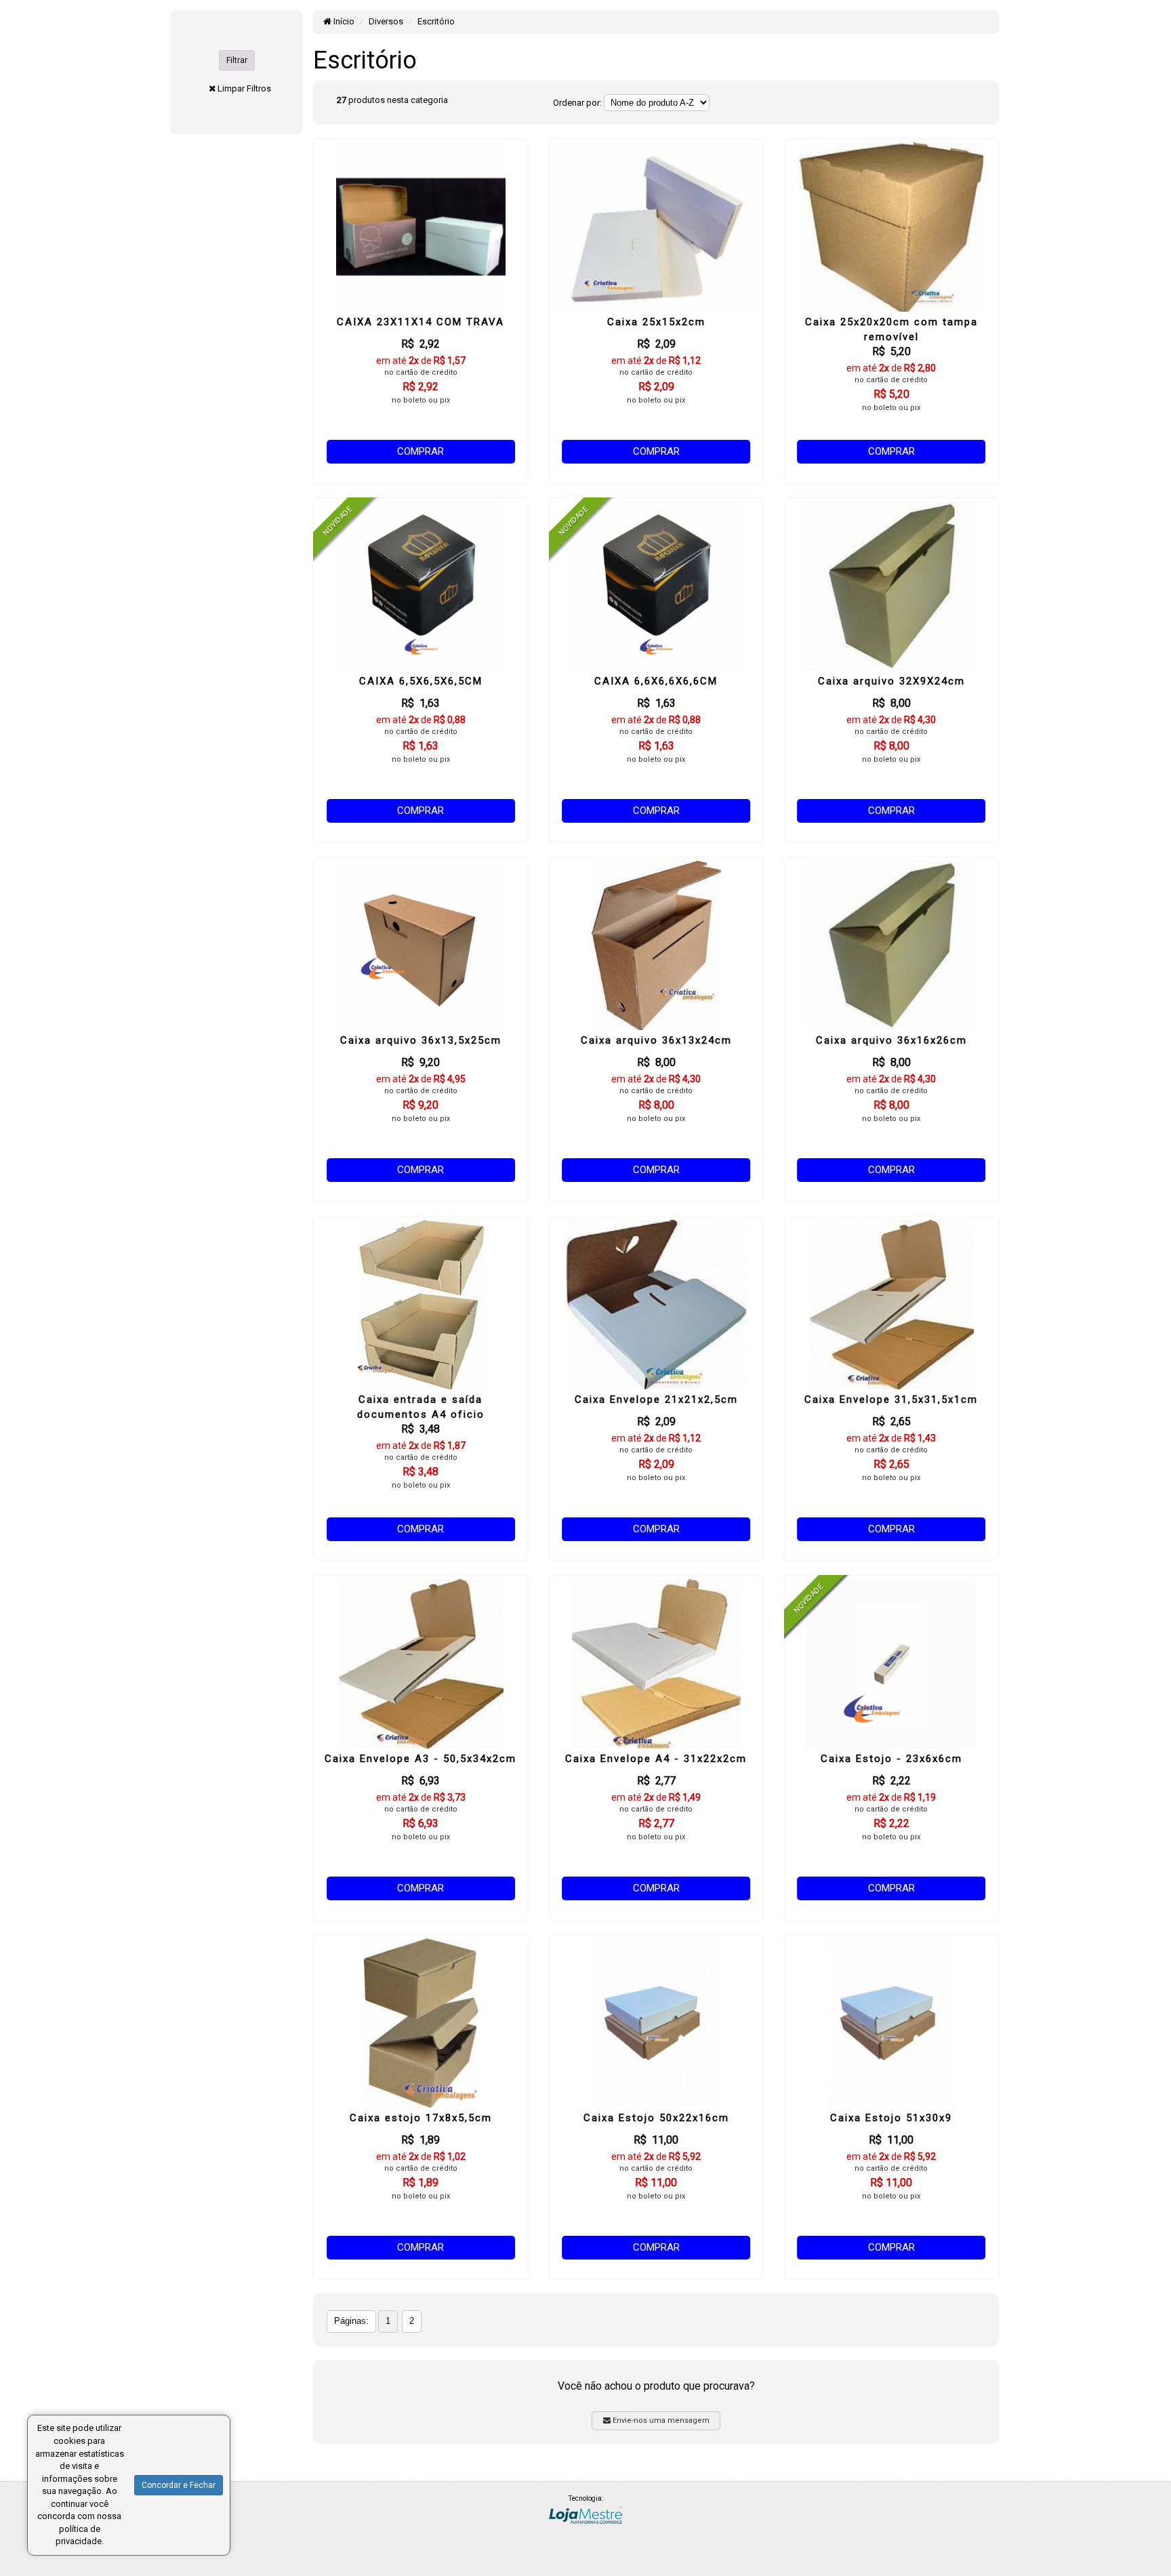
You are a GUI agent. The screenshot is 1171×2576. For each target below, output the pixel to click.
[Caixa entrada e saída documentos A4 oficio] (420, 1305)
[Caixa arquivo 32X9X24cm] (891, 586)
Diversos (386, 21)
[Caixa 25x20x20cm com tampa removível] (891, 227)
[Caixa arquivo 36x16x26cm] (891, 945)
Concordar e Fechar (179, 2485)
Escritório (436, 21)
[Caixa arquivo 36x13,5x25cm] (420, 945)
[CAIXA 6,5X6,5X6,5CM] (420, 586)
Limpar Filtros (244, 88)
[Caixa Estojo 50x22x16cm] (656, 2023)
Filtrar (237, 60)
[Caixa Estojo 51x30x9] (891, 2023)
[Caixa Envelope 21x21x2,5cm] (656, 1305)
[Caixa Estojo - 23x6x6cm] (891, 1664)
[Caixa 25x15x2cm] (656, 227)
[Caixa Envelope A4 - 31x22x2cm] (656, 1664)
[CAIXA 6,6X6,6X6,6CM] (656, 586)
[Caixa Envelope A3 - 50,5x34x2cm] (420, 1664)
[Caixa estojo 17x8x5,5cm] (420, 2023)
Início (343, 21)
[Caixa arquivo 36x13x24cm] (656, 945)
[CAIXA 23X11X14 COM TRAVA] (420, 227)
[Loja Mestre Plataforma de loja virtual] (585, 2514)
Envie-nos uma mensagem (660, 2420)
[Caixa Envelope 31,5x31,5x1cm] (891, 1305)
